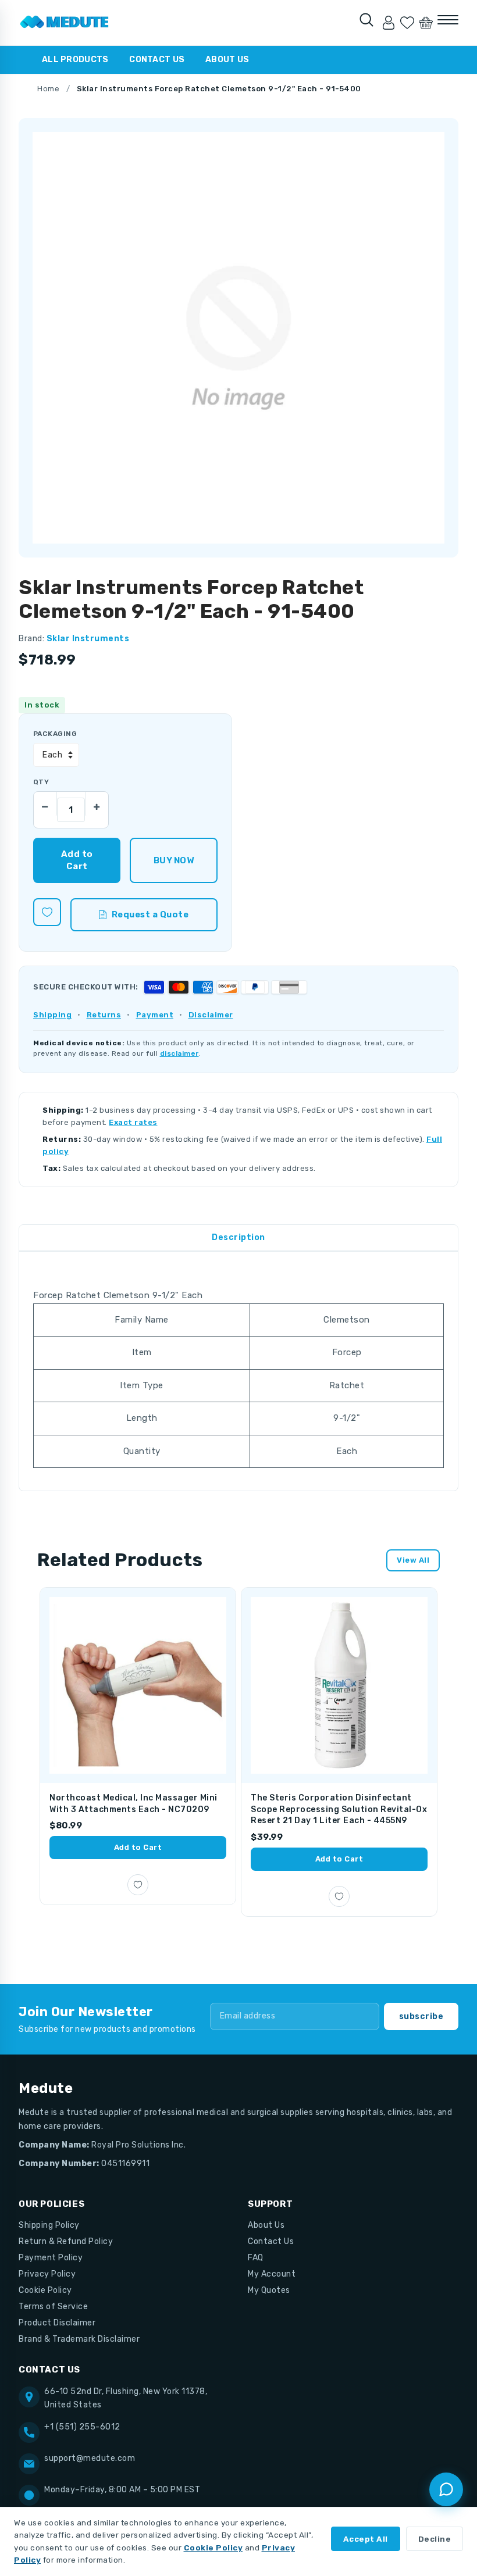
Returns (104, 1015)
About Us (227, 60)
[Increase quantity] (97, 803)
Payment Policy (51, 2258)
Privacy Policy (47, 2274)
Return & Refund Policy (66, 2241)
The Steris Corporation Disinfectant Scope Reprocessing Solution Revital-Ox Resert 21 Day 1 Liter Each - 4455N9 (339, 1809)
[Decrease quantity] (45, 803)
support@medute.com (90, 2458)
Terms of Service (53, 2307)
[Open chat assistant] (446, 2489)
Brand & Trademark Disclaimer (79, 2339)
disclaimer (179, 1053)
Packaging (55, 734)
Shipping (52, 1015)
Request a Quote (150, 914)
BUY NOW (174, 860)
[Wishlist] (407, 23)
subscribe (421, 2016)
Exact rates (133, 1122)
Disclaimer (211, 1015)
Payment (155, 1015)
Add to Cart (138, 1847)
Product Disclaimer (57, 2323)
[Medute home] (65, 23)
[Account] (389, 23)
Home (48, 89)
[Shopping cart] (426, 23)
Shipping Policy (49, 2225)
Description (238, 1237)
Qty (41, 782)
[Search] (366, 20)
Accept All (366, 2539)
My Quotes (269, 2290)
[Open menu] (448, 20)
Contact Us (157, 60)
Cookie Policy (45, 2290)
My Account (272, 2274)
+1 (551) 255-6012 (82, 2427)
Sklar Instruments (88, 639)
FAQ (256, 2258)
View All (413, 1560)
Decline (435, 2539)
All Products (75, 60)
